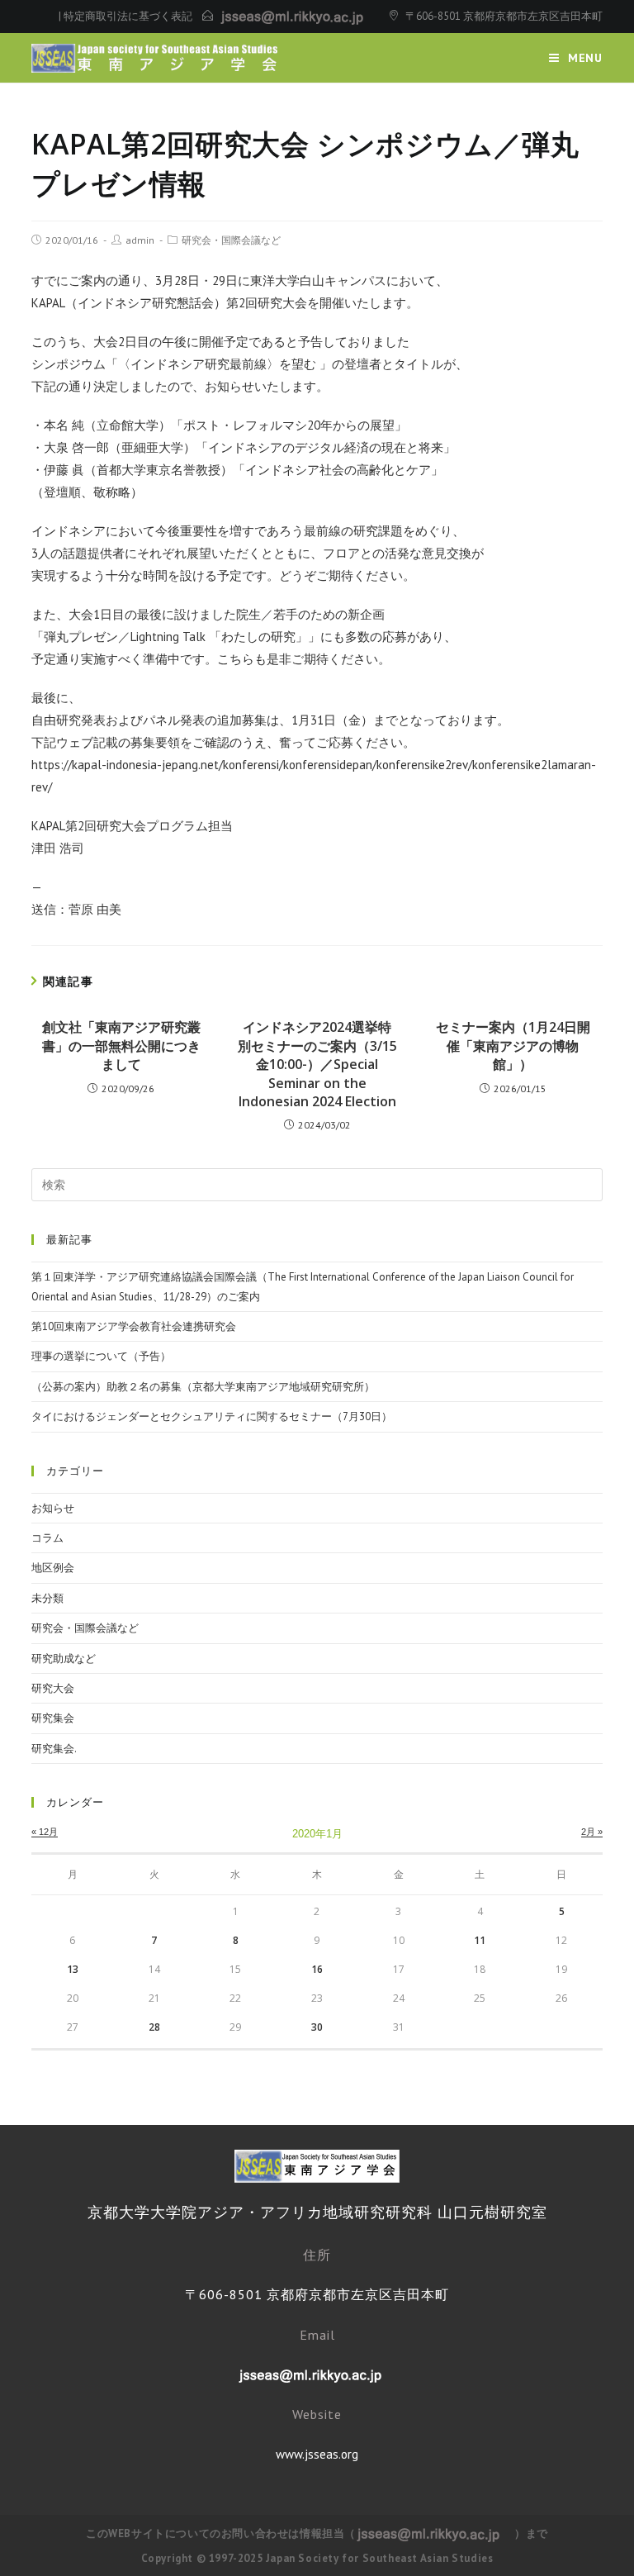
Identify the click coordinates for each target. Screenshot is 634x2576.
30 (317, 2027)
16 (317, 1969)
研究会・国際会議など (231, 240)
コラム (47, 1538)
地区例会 (53, 1568)
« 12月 (45, 1832)
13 (73, 1969)
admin (140, 240)
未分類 (47, 1598)
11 (480, 1940)
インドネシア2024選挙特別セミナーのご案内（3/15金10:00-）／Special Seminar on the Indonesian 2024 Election (317, 1064)
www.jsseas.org (317, 2454)
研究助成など (64, 1659)
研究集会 (53, 1718)
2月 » (592, 1832)
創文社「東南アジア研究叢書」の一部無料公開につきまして (121, 1046)
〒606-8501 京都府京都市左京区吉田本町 (504, 16)
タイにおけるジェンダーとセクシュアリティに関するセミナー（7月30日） (212, 1416)
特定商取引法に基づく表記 (128, 16)
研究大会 (53, 1688)
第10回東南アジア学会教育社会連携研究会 (134, 1326)
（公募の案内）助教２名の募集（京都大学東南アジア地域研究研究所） (203, 1387)
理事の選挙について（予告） (101, 1356)
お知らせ (53, 1508)
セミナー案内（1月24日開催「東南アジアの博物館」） (513, 1046)
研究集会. (54, 1749)
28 (154, 2027)
